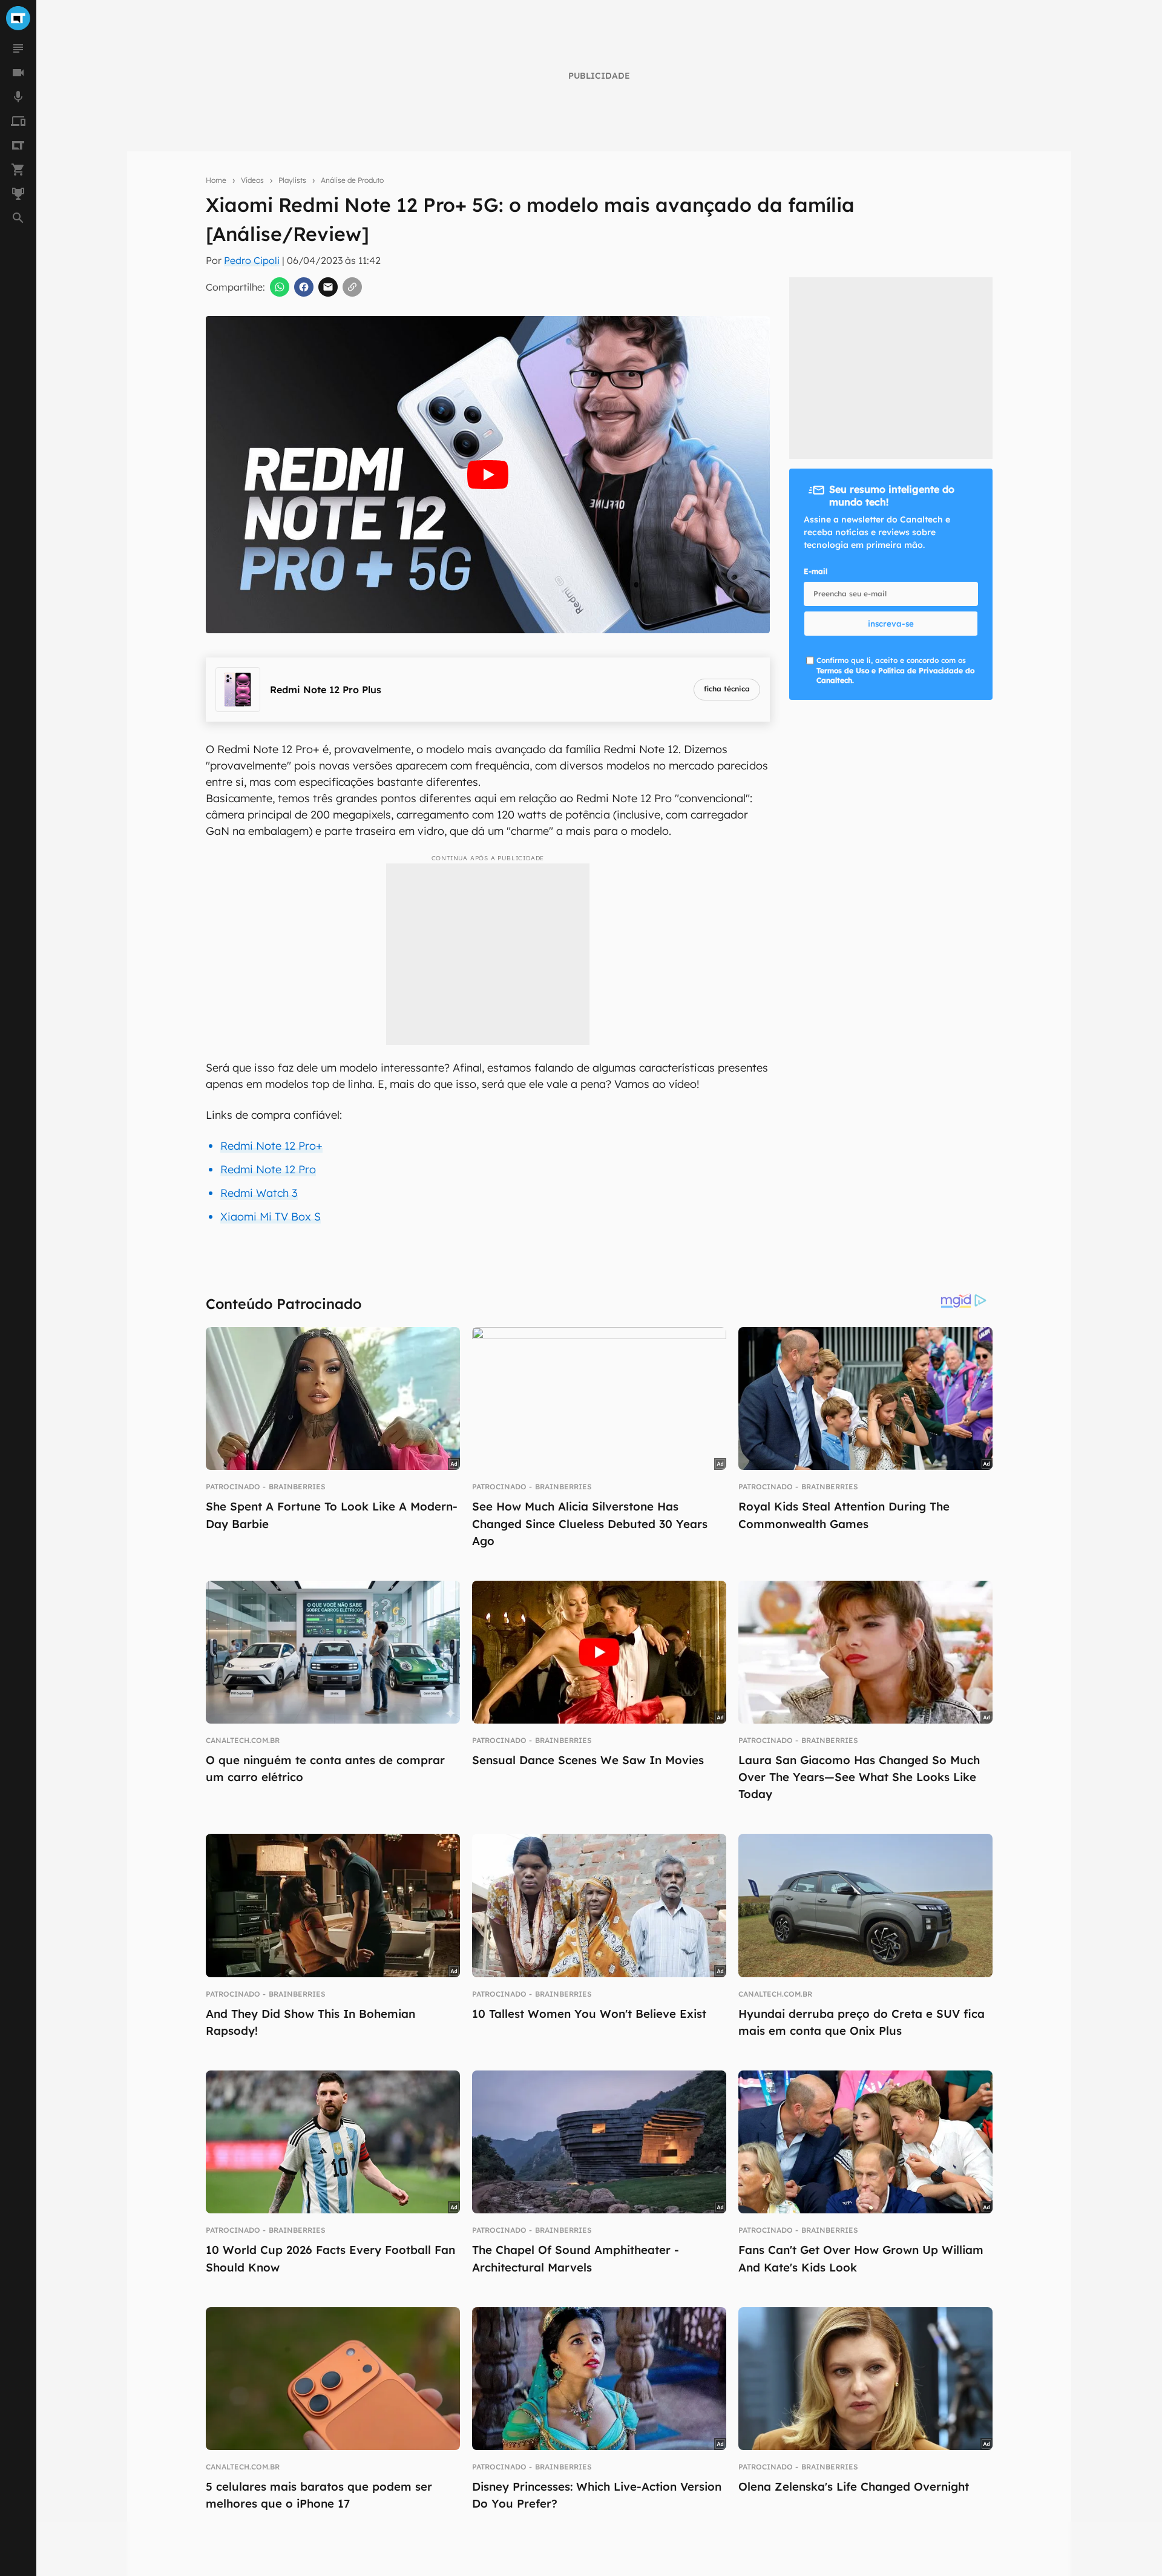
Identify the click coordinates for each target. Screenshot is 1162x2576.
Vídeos (252, 180)
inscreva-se (891, 624)
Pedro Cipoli (252, 260)
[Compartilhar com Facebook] (304, 287)
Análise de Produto (352, 180)
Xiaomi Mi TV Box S (271, 1217)
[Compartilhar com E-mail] (328, 287)
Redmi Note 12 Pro (268, 1169)
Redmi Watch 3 (259, 1193)
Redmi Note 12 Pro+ (271, 1146)
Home (216, 180)
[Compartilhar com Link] (352, 287)
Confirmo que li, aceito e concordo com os (895, 670)
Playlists (292, 180)
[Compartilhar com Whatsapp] (280, 287)
